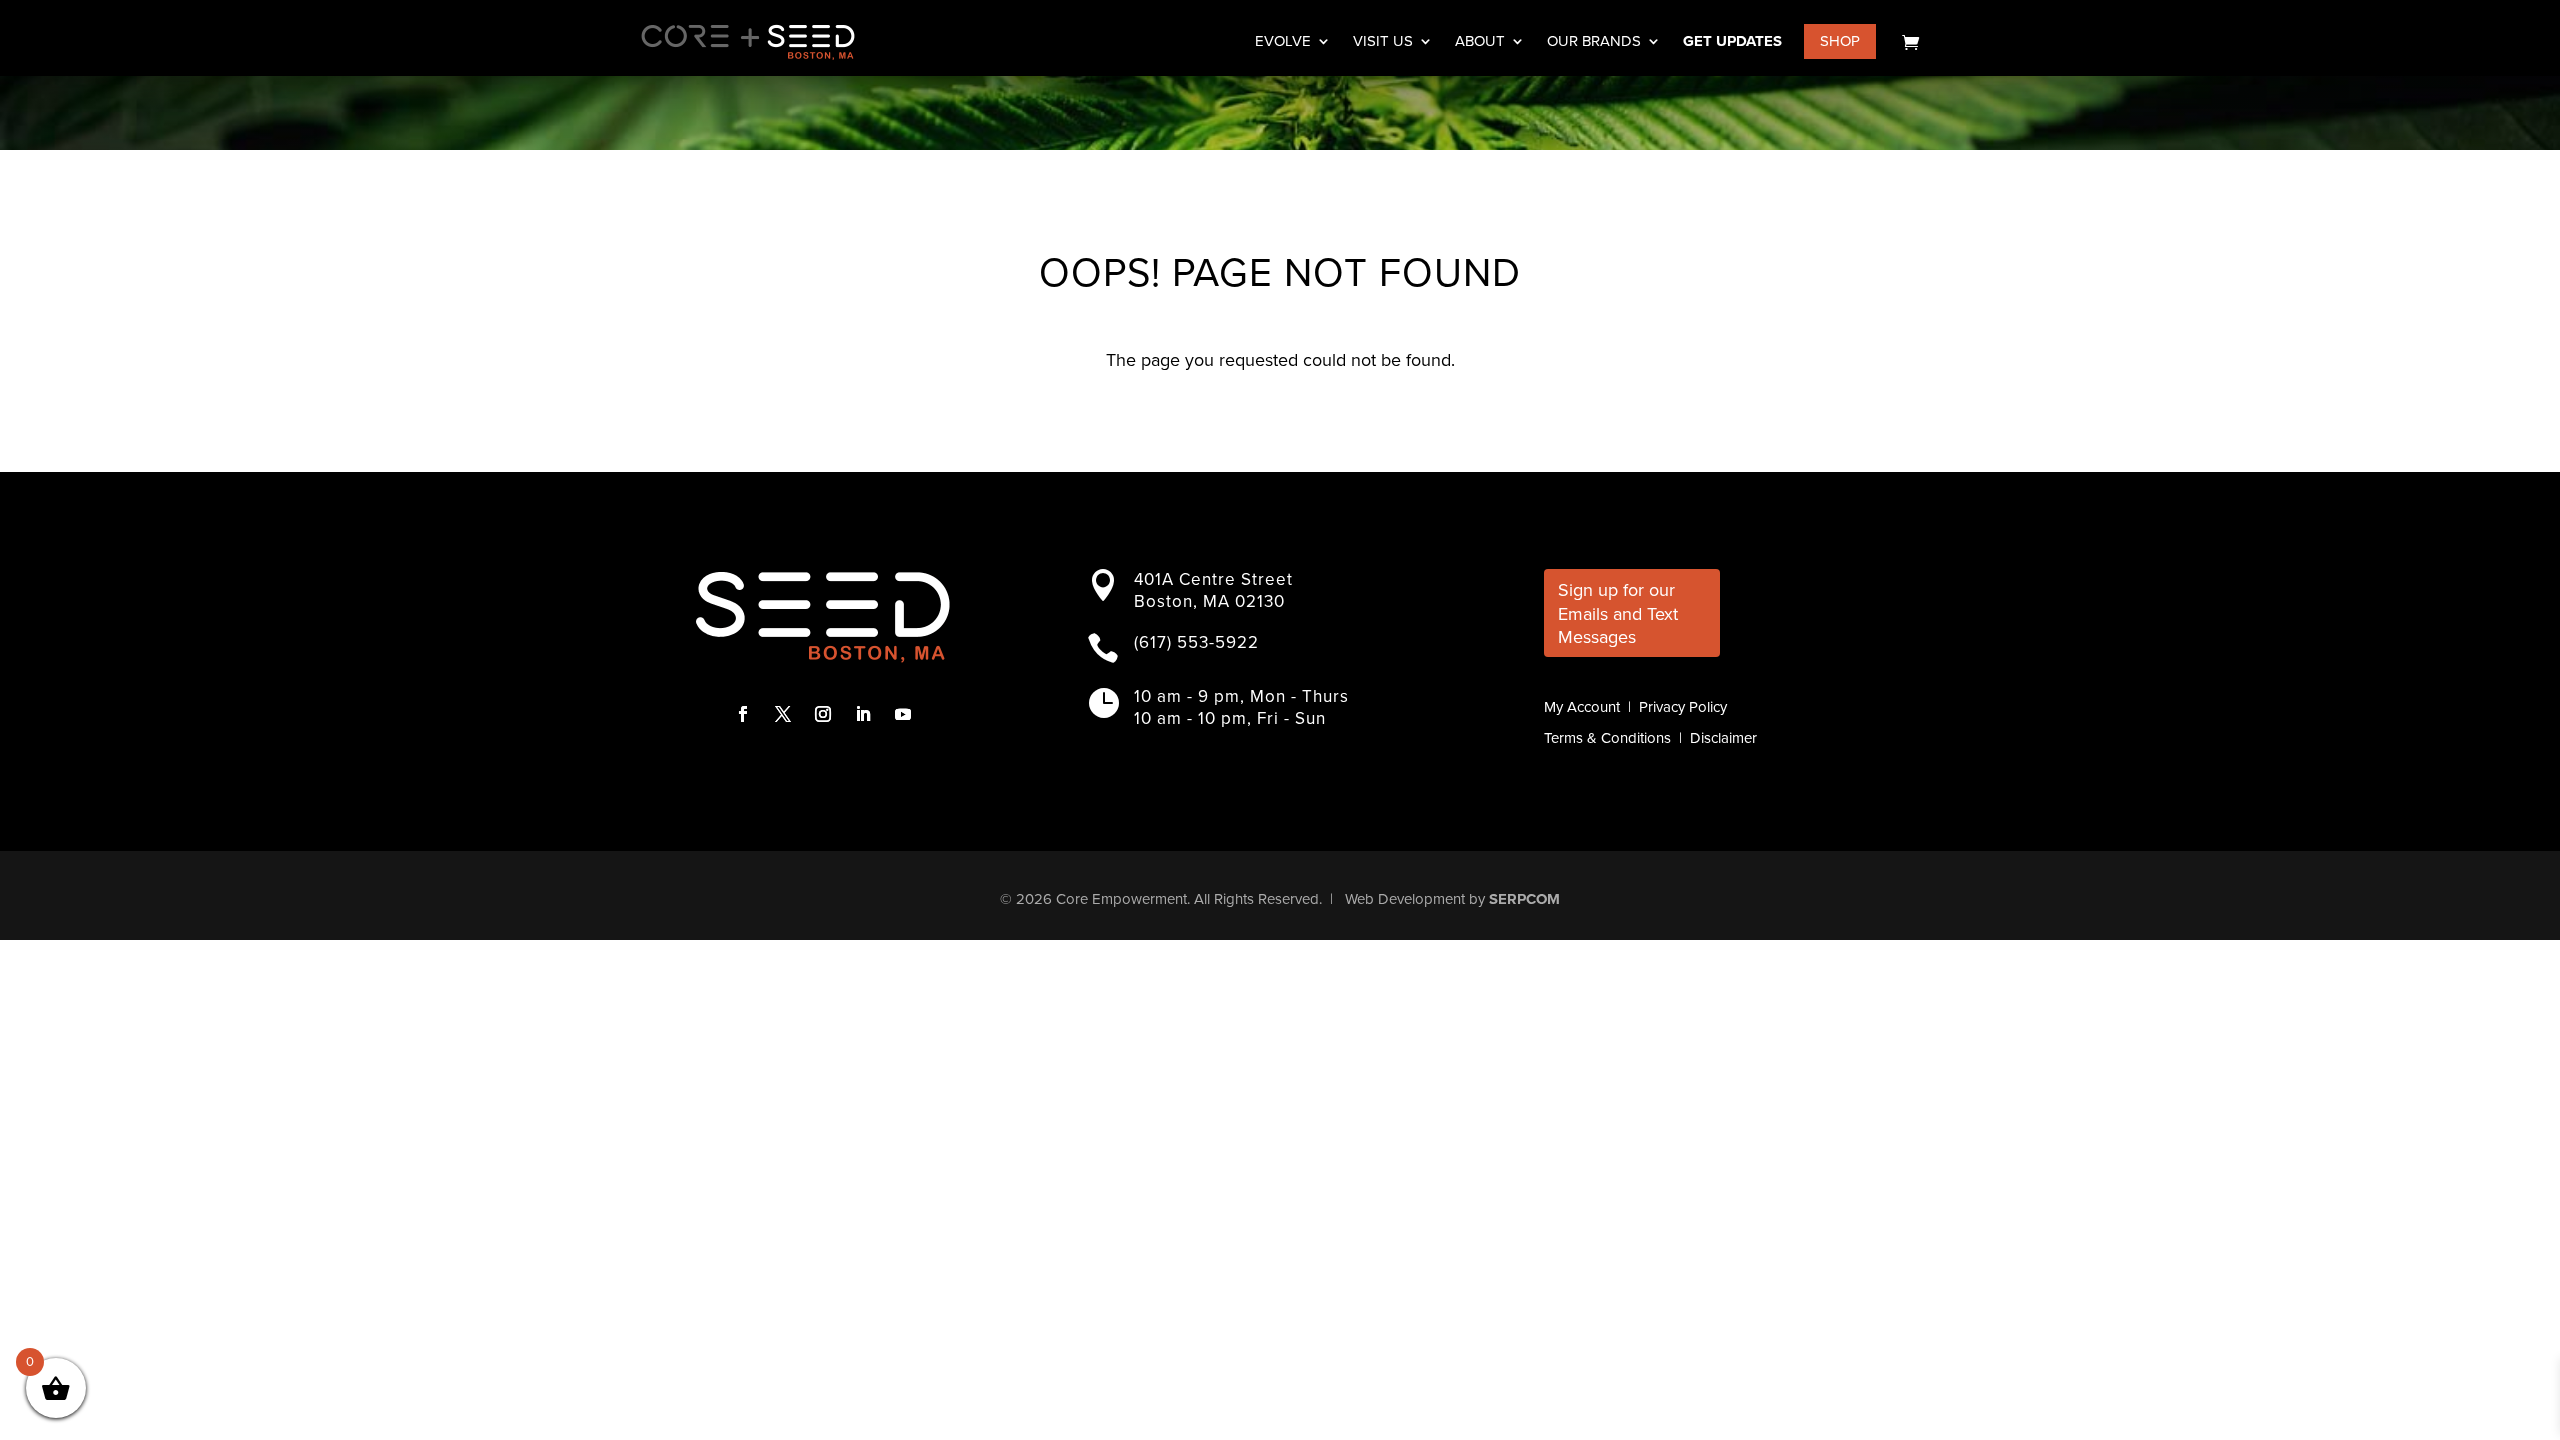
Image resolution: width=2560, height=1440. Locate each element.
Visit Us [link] (1383, 43)
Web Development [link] (1405, 899)
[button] (743, 714)
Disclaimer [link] (1723, 738)
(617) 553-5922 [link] (1196, 642)
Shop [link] (1840, 41)
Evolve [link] (1283, 43)
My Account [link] (1582, 707)
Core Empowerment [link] (1121, 899)
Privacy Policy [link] (1683, 707)
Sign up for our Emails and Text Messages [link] (1618, 613)
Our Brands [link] (1594, 43)
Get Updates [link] (1732, 43)
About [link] (1480, 43)
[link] (1910, 42)
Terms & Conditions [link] (1607, 738)
